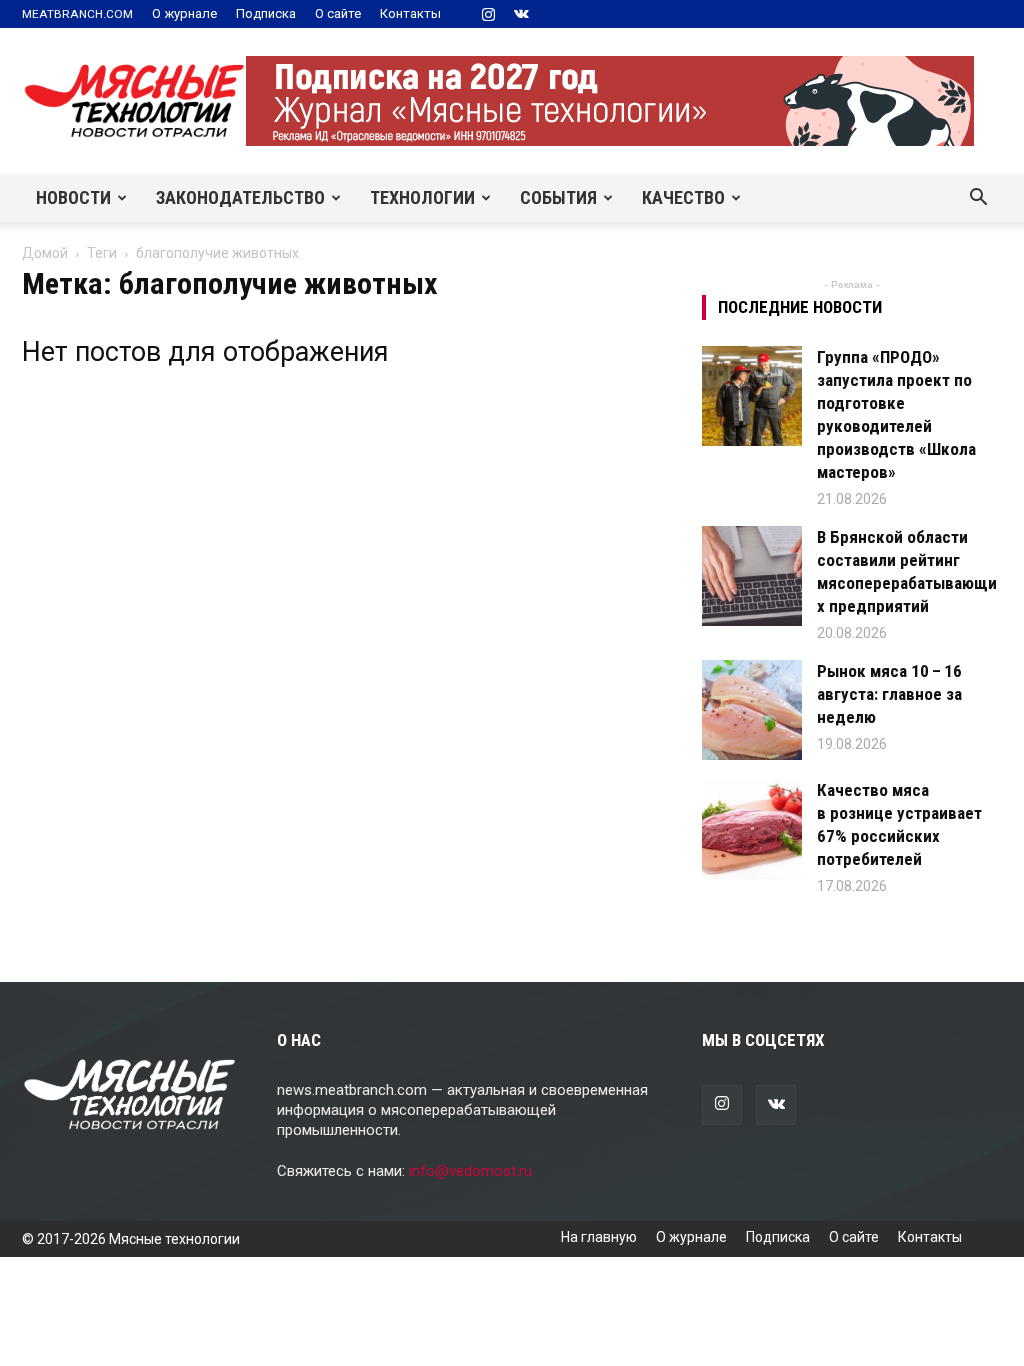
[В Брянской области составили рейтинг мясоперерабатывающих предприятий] (752, 576)
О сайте (338, 13)
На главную (599, 1237)
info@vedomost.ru (470, 1171)
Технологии (422, 197)
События (558, 197)
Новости (73, 197)
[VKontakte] (521, 14)
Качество (683, 197)
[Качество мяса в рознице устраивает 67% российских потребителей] (752, 829)
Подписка (266, 13)
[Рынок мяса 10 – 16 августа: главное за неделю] (752, 710)
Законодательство (240, 197)
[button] (978, 199)
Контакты (410, 13)
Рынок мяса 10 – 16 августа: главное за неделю (889, 694)
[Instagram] (488, 14)
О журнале (184, 13)
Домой (45, 253)
